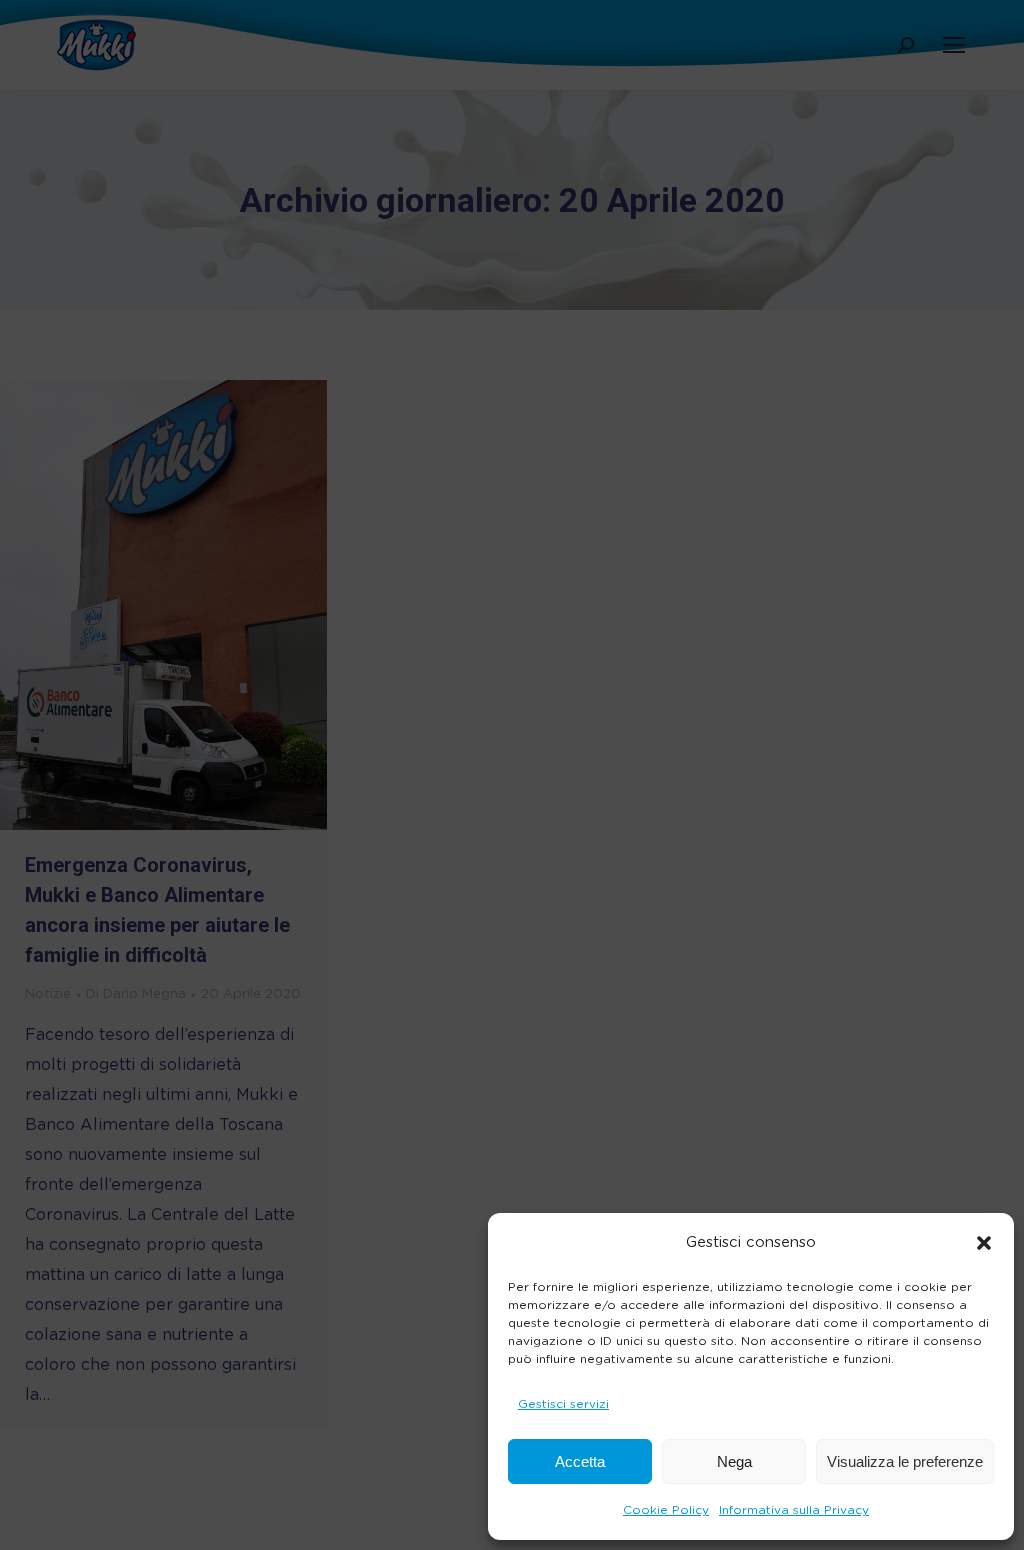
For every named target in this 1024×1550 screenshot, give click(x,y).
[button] (984, 1243)
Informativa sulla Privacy (794, 1510)
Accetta (580, 1461)
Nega (734, 1461)
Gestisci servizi (563, 1404)
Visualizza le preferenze (905, 1461)
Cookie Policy (666, 1510)
